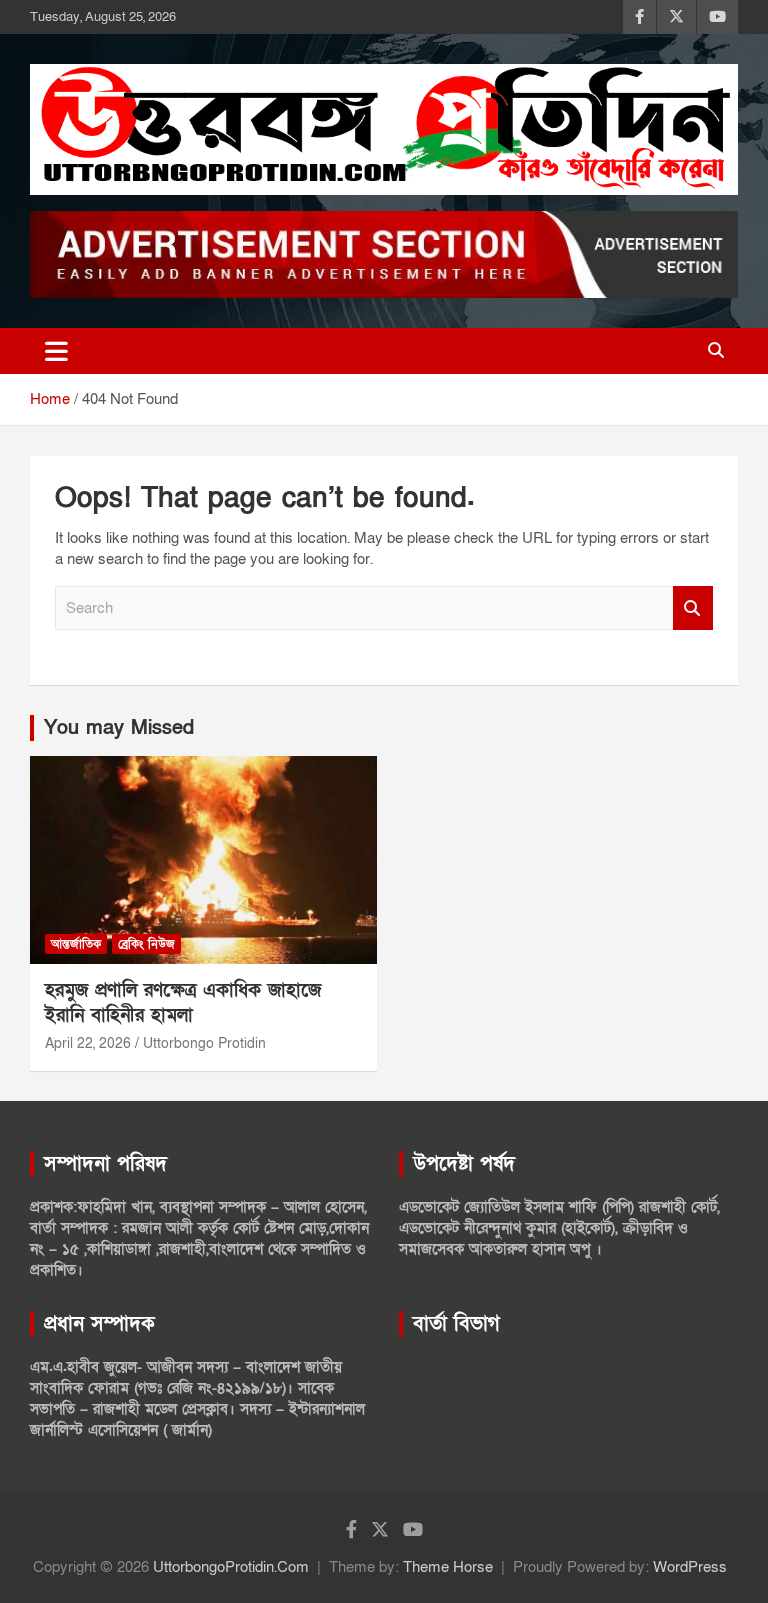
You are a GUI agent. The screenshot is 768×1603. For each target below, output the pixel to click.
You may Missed (119, 728)
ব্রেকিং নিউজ (146, 944)
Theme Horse (448, 1567)
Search (693, 608)
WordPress (690, 1567)
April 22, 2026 (88, 1043)
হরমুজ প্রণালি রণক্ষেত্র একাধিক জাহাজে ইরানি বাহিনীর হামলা (183, 1003)
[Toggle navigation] (56, 351)
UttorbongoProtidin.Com (231, 1567)
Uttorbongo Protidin (204, 1043)
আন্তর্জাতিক (76, 944)
